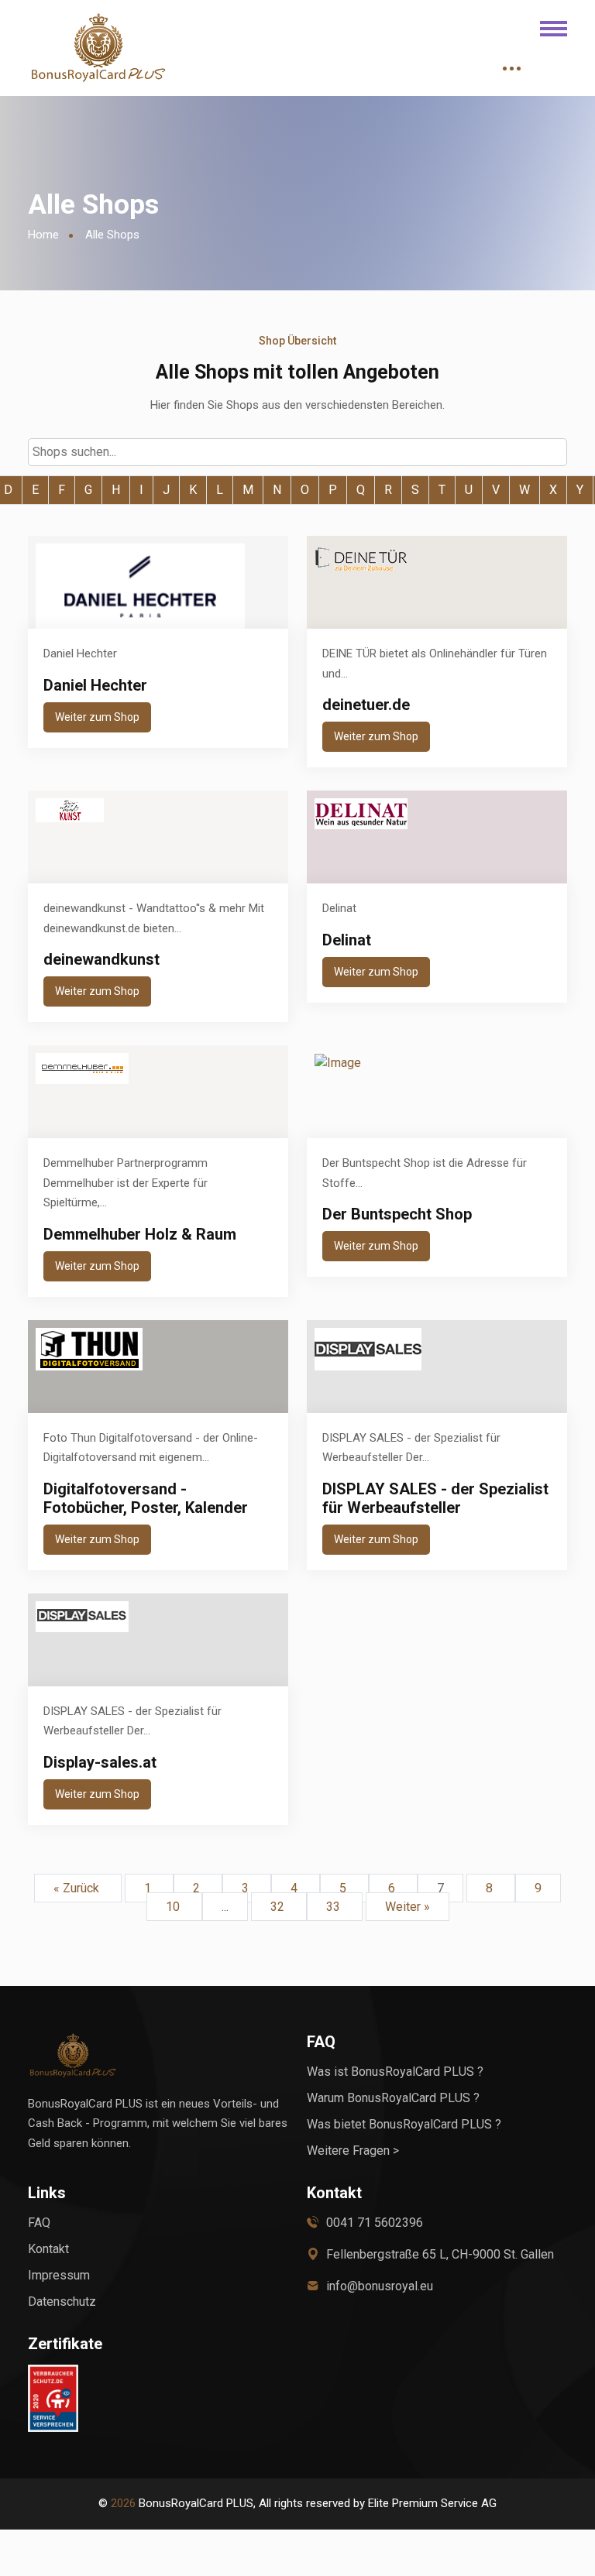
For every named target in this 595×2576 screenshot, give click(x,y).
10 (174, 1907)
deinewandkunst (101, 959)
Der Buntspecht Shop (397, 1214)
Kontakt (48, 2249)
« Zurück (78, 1888)
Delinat (347, 940)
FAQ (39, 2223)
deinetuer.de (366, 705)
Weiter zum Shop (97, 717)
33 (335, 1907)
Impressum (59, 2275)
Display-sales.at (100, 1762)
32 (279, 1907)
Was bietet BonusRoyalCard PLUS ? (404, 2124)
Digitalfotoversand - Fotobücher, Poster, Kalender (146, 1498)
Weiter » (408, 1907)
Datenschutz (62, 2302)
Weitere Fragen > (353, 2151)
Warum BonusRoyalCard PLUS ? (393, 2098)
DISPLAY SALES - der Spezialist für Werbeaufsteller (435, 1498)
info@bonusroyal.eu (380, 2286)
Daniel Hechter (95, 685)
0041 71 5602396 (375, 2223)
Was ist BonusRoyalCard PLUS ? (395, 2072)
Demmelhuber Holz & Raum (140, 1234)
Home (43, 235)
